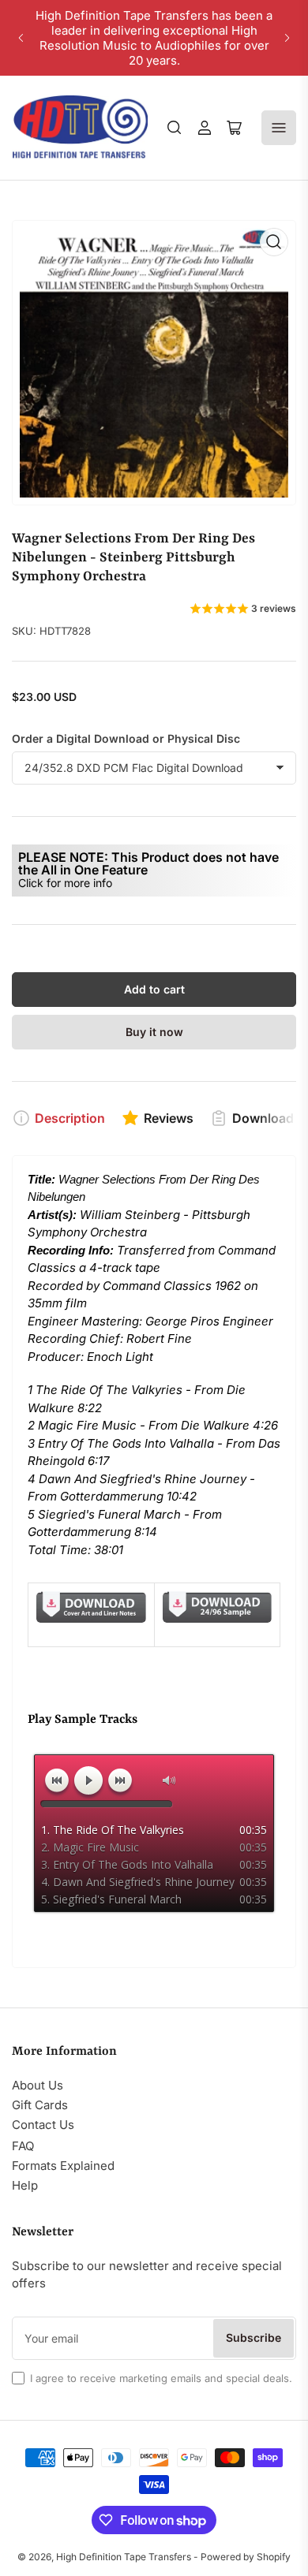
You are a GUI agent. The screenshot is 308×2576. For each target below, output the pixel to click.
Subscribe (254, 2337)
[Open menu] (279, 128)
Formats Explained (63, 2166)
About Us (38, 2085)
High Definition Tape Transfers (124, 2557)
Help (25, 2185)
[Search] (175, 128)
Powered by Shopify (246, 2557)
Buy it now (154, 1032)
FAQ (23, 2146)
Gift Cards (40, 2105)
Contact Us (43, 2125)
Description (70, 1118)
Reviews (169, 1118)
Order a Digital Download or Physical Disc (126, 738)
